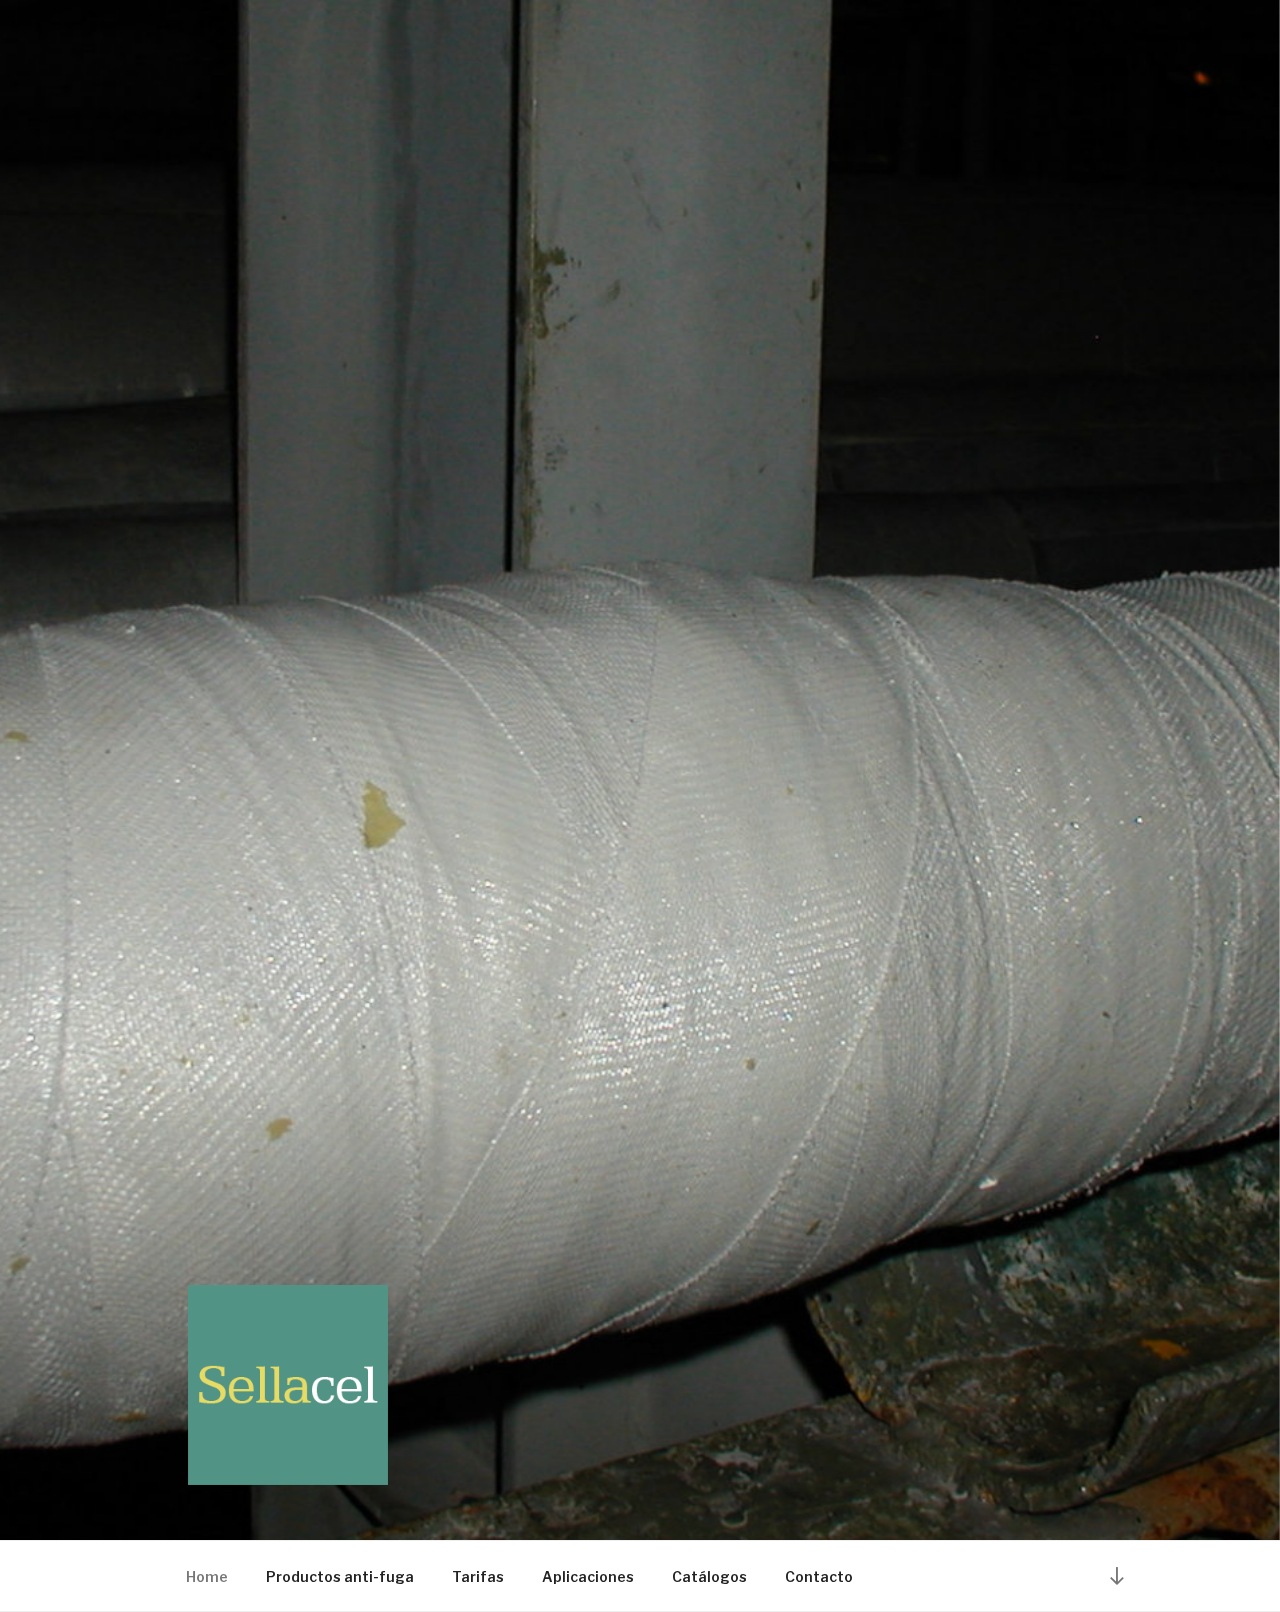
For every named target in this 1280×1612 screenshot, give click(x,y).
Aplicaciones (588, 1576)
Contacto (819, 1576)
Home (207, 1576)
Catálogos (709, 1576)
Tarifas (478, 1576)
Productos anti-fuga (340, 1576)
